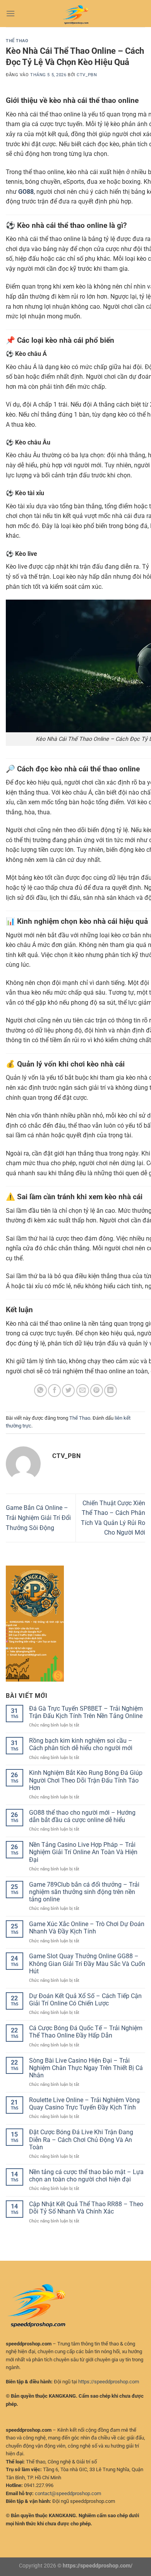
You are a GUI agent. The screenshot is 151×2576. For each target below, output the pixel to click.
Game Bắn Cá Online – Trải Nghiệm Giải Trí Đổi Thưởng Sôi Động (38, 1518)
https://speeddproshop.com (109, 2382)
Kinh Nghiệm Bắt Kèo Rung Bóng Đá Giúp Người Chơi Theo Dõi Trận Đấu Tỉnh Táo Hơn (86, 1780)
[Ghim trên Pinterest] (97, 1391)
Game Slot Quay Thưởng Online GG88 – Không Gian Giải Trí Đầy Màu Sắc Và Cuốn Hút (87, 1963)
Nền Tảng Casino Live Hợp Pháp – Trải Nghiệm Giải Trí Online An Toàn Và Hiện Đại (83, 1852)
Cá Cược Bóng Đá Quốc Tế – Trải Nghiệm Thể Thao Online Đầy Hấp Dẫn (86, 2032)
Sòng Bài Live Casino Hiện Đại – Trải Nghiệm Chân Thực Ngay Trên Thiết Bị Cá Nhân (86, 2068)
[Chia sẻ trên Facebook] (54, 1391)
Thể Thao (17, 41)
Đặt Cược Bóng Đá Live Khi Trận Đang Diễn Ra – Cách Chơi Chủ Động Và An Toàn (81, 2139)
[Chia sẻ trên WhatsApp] (40, 1391)
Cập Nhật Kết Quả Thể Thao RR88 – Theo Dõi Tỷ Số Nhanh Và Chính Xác (86, 2208)
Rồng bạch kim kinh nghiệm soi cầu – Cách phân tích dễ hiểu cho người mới (81, 1744)
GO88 (26, 192)
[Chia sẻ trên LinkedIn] (111, 1391)
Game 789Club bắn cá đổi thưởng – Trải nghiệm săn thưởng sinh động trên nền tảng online (84, 1892)
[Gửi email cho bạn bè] (83, 1391)
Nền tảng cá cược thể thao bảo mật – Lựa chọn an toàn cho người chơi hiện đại (86, 2176)
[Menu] (10, 13)
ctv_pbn (87, 75)
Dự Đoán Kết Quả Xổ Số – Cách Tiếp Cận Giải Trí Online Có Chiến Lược (85, 2000)
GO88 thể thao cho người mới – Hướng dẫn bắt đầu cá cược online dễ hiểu (82, 1816)
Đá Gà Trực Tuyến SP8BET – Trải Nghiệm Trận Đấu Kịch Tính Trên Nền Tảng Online (86, 1712)
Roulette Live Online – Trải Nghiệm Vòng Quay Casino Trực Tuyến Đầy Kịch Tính (84, 2104)
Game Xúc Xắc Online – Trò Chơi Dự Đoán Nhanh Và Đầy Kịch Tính (87, 1928)
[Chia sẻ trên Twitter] (68, 1391)
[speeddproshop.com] (75, 14)
